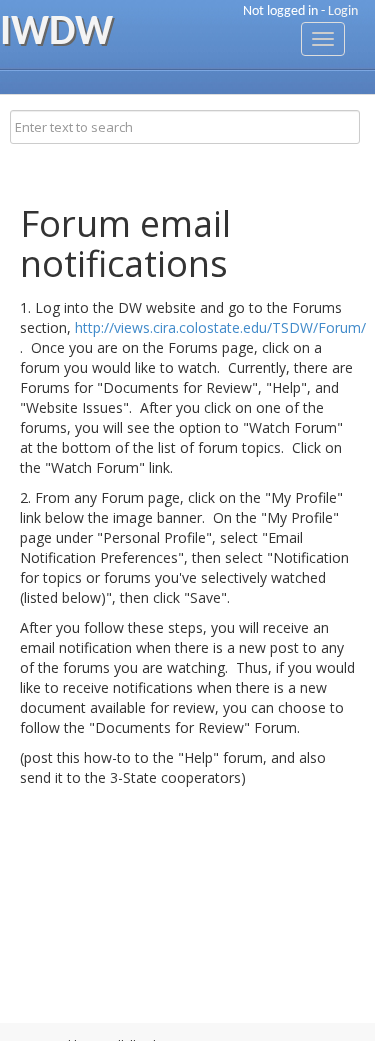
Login (343, 11)
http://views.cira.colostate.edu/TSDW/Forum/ (220, 327)
